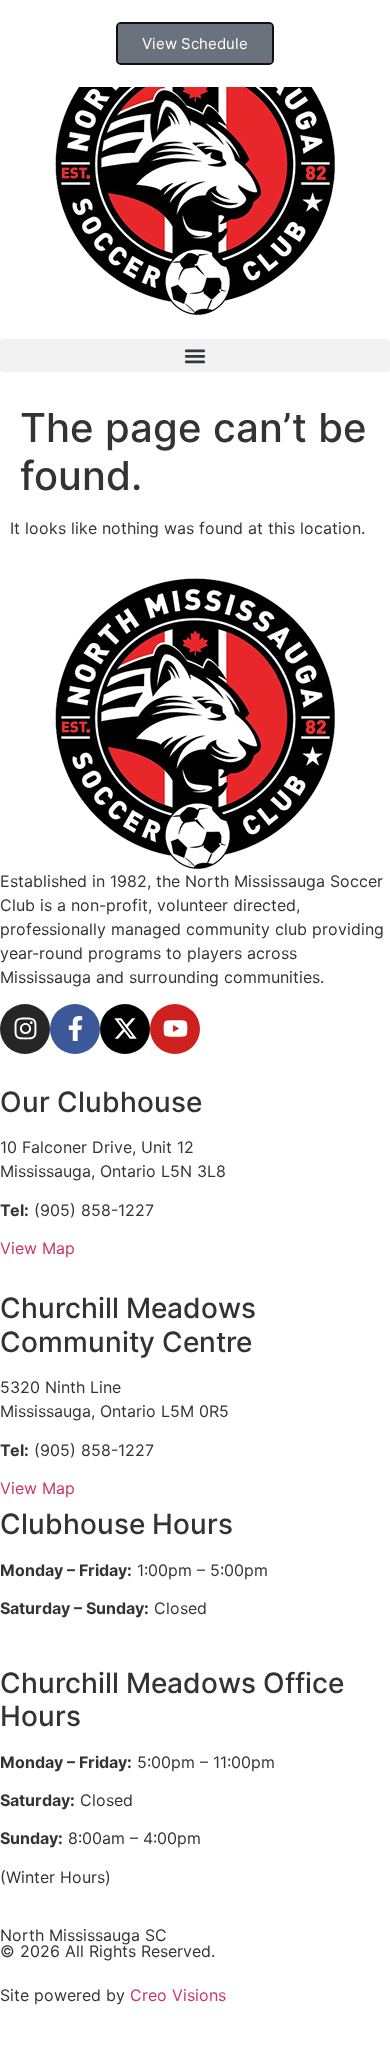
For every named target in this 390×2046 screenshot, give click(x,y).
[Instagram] (25, 1029)
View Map (37, 1248)
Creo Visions (178, 1995)
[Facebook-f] (75, 1029)
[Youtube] (175, 1029)
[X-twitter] (125, 1029)
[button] (195, 355)
